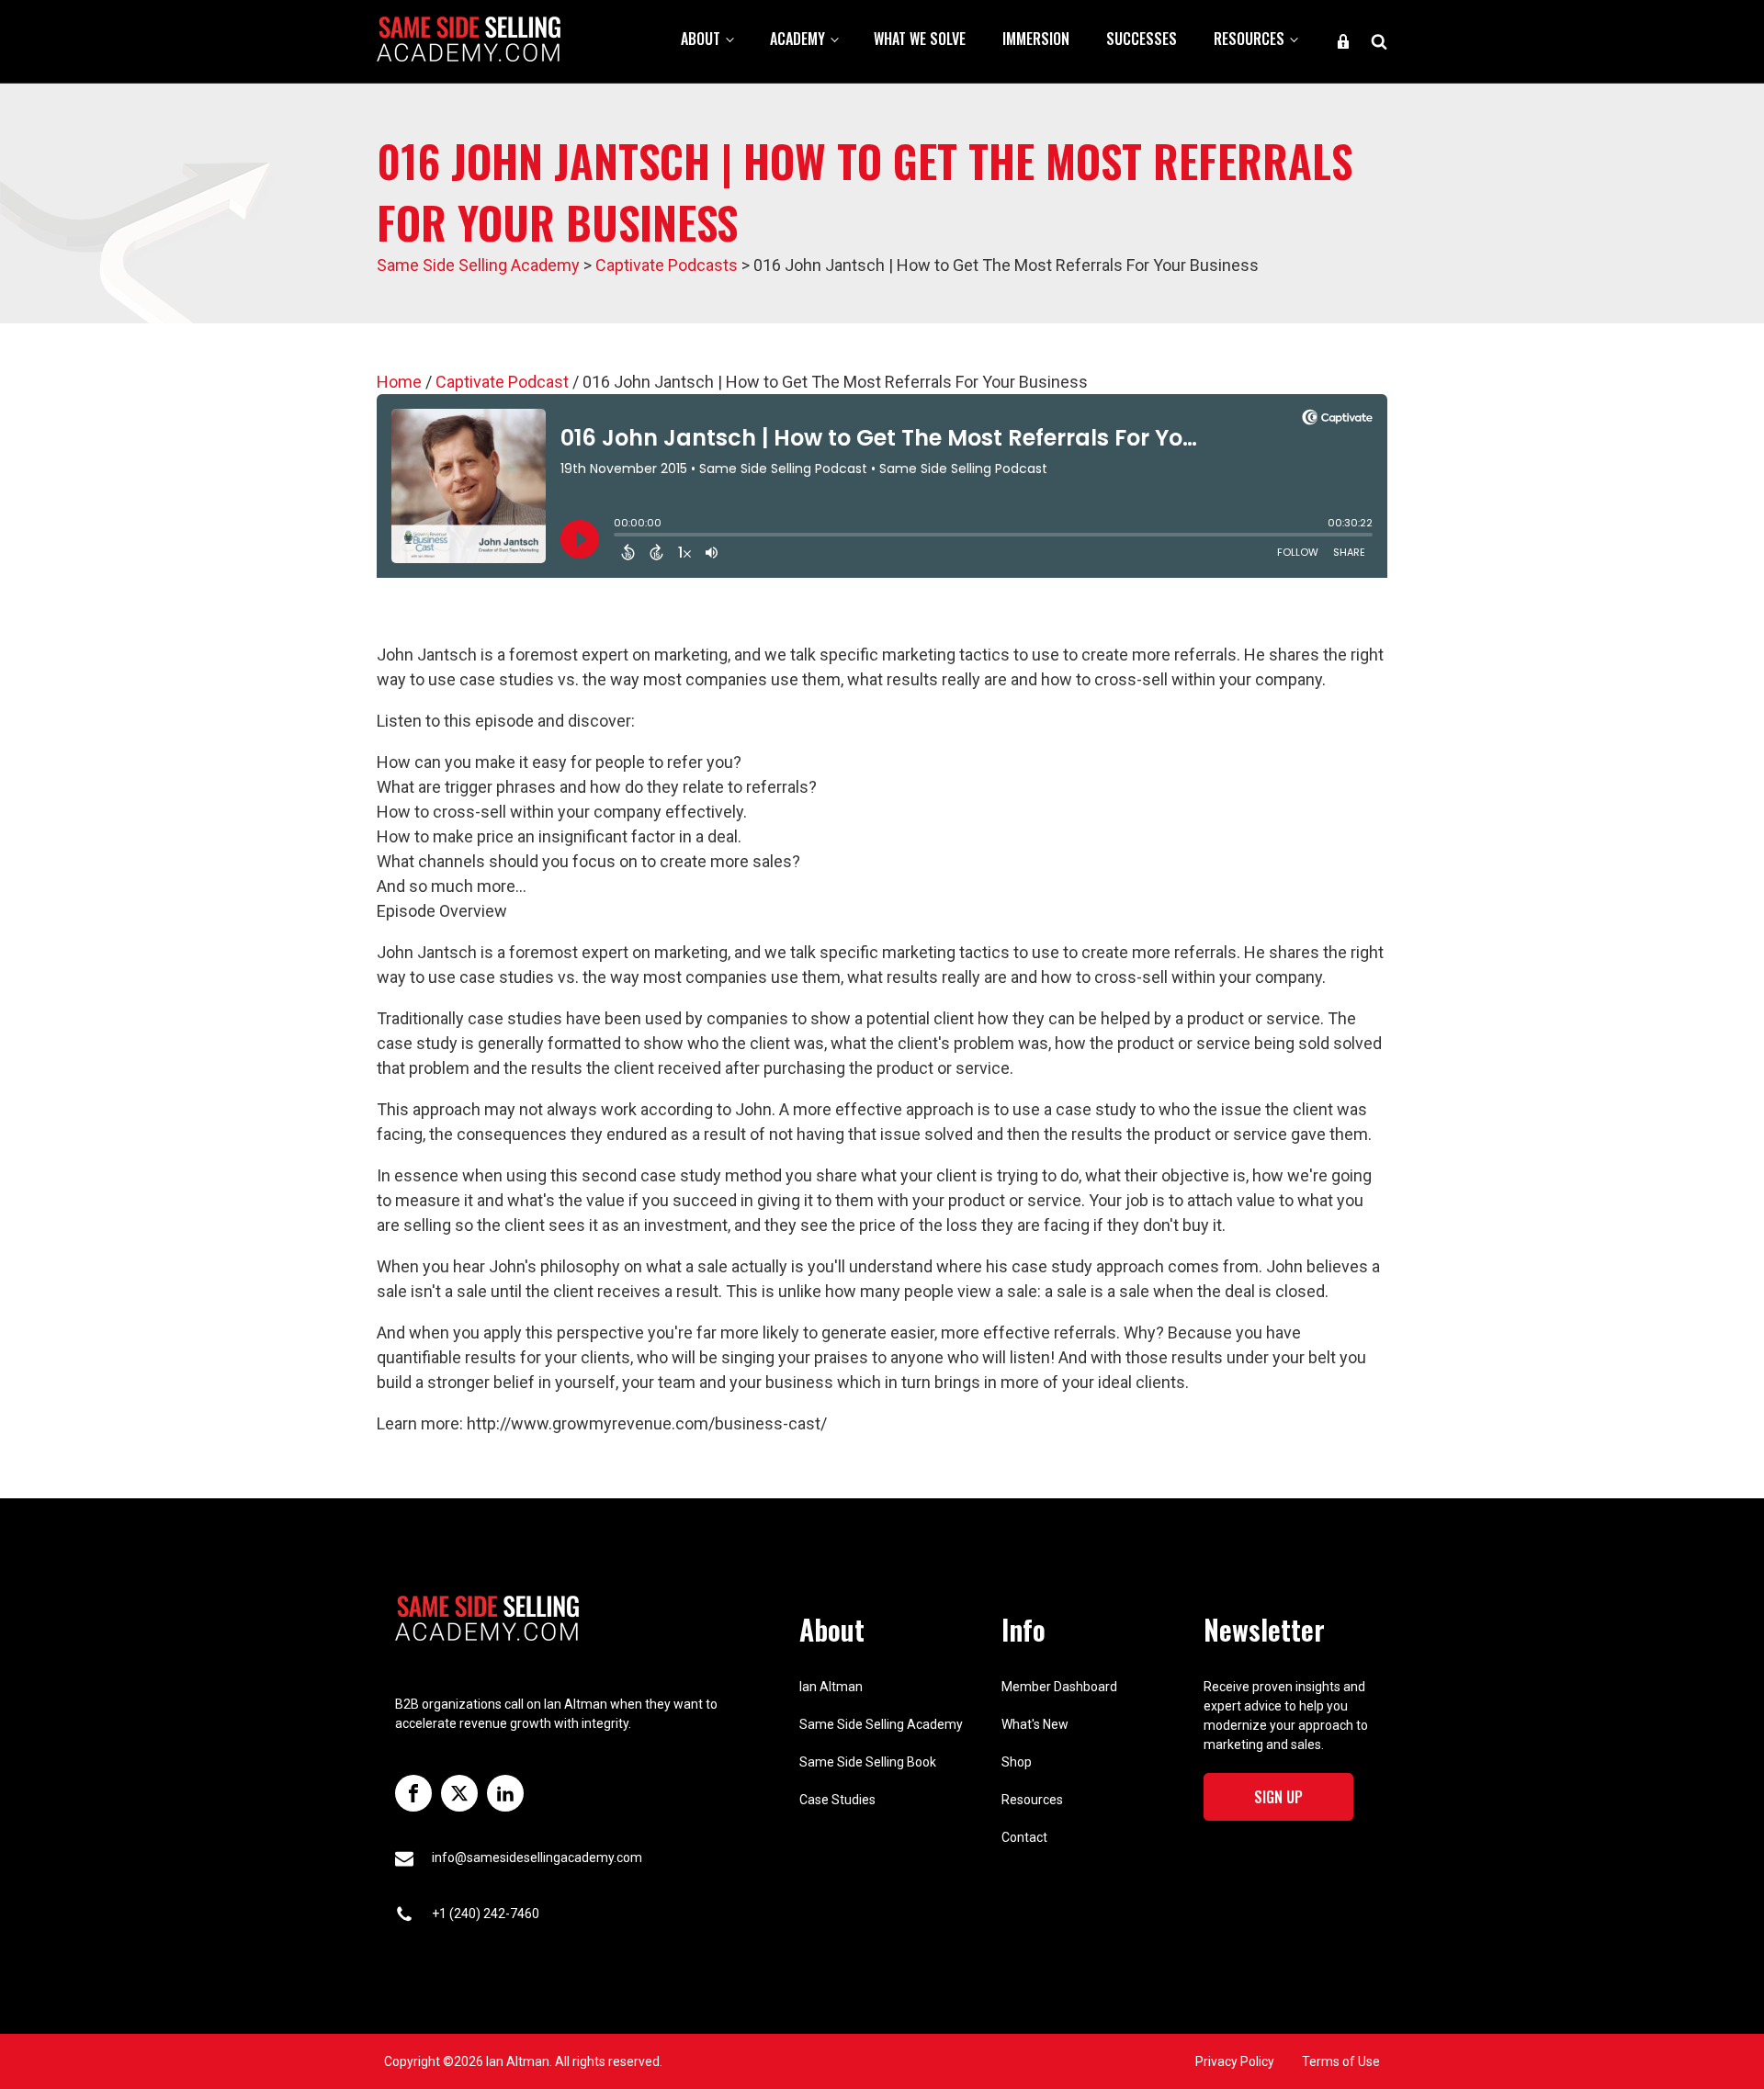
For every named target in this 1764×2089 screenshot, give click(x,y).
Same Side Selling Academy (881, 1724)
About (701, 39)
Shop (1017, 1762)
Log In (1343, 41)
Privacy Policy (1235, 2061)
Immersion (1036, 39)
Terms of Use (1341, 2061)
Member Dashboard (1059, 1687)
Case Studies (837, 1800)
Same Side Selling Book (868, 1762)
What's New (1035, 1724)
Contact (1024, 1837)
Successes (1142, 39)
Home (399, 382)
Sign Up (1278, 1797)
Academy (797, 39)
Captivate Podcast (502, 382)
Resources (1249, 39)
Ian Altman (831, 1687)
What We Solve (920, 39)
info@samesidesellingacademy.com (537, 1858)
